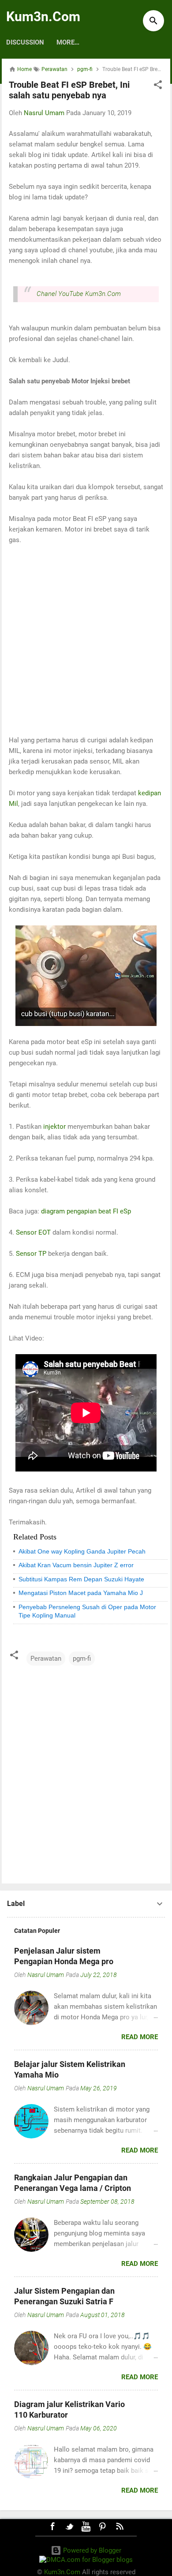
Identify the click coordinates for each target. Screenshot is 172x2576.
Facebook (52, 2527)
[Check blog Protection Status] (86, 2560)
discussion (25, 42)
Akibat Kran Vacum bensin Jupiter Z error (76, 1565)
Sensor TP (31, 1254)
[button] (158, 86)
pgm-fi (82, 1659)
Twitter (69, 2527)
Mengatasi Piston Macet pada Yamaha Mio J (81, 1593)
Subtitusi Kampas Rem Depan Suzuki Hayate (81, 1579)
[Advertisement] (86, 640)
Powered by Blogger (91, 2550)
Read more (140, 2037)
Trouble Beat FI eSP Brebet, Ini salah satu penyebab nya (69, 90)
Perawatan (46, 1659)
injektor (54, 1127)
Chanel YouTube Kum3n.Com (79, 294)
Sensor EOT (33, 1232)
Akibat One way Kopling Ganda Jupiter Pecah (82, 1551)
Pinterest (103, 2527)
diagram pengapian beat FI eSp (86, 1211)
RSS (120, 2527)
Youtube (86, 2527)
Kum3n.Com (43, 17)
